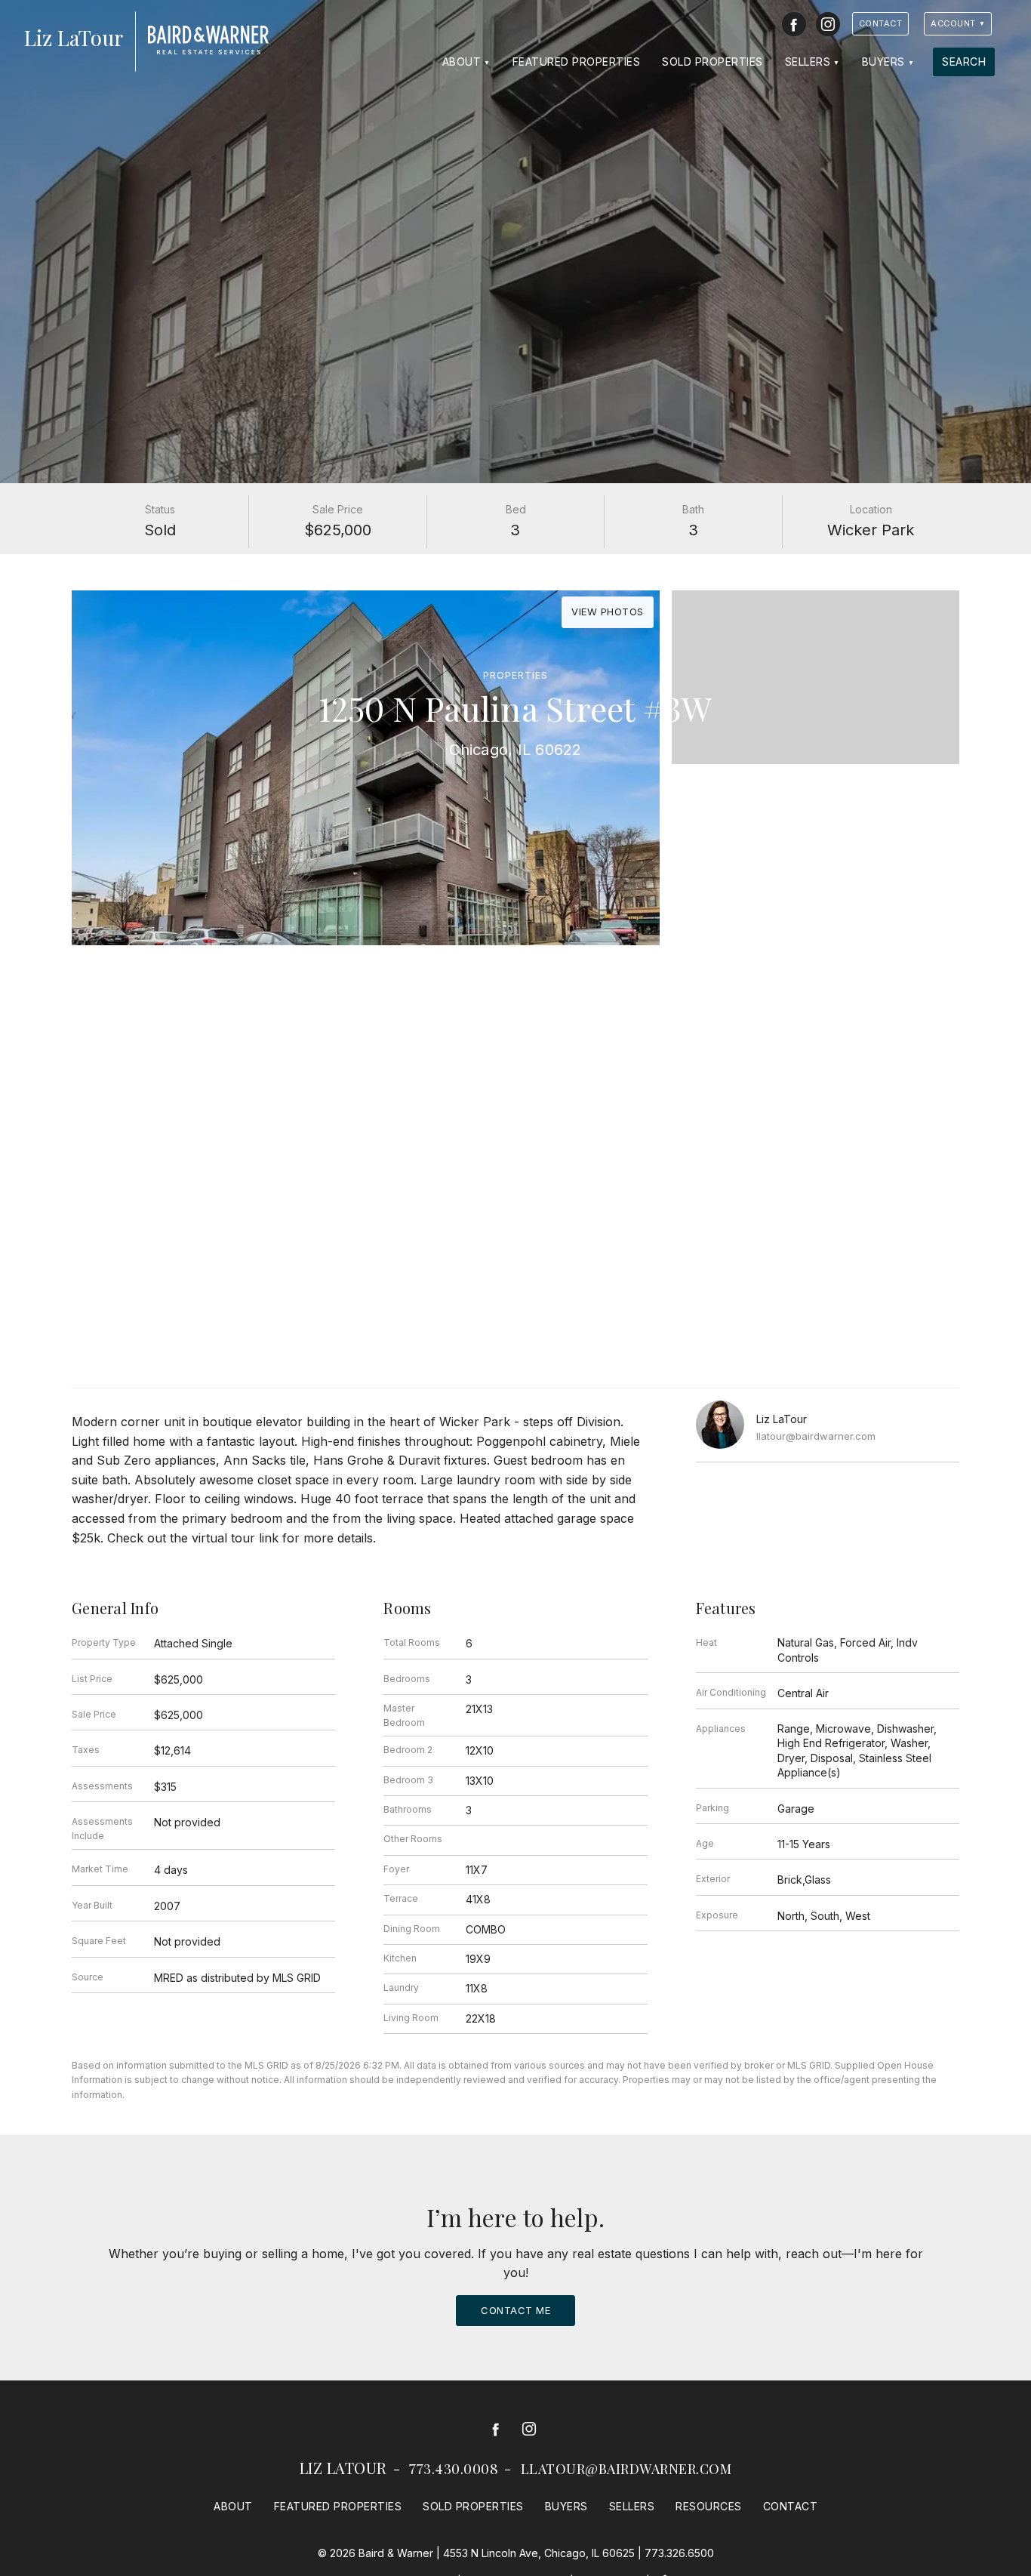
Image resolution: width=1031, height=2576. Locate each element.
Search (964, 62)
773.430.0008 (454, 2469)
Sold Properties (712, 62)
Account (953, 23)
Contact (881, 23)
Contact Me (515, 2310)
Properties (515, 675)
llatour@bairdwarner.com (816, 1436)
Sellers (808, 62)
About (462, 62)
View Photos (608, 612)
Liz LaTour (343, 2468)
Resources (709, 2506)
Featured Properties (577, 62)
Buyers (883, 62)
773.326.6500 (679, 2553)
